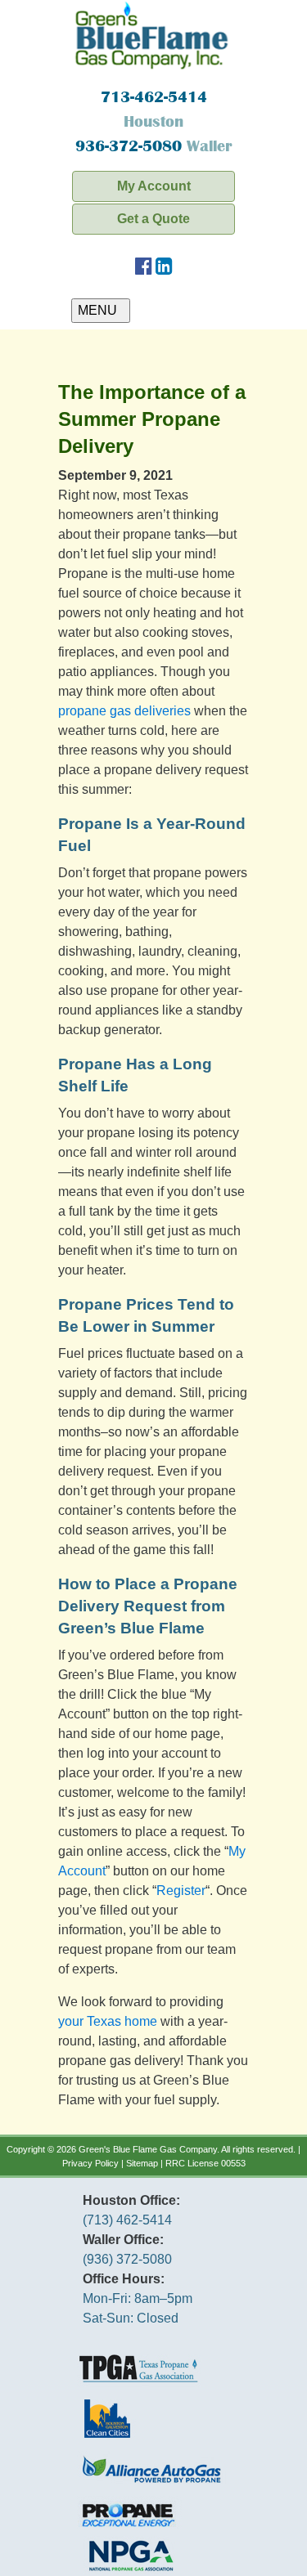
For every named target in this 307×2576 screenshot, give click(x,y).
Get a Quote (153, 219)
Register (181, 1891)
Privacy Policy (90, 2163)
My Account (154, 186)
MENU (101, 310)
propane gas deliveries (124, 711)
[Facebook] (144, 269)
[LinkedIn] (164, 269)
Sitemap (142, 2163)
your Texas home (108, 2021)
